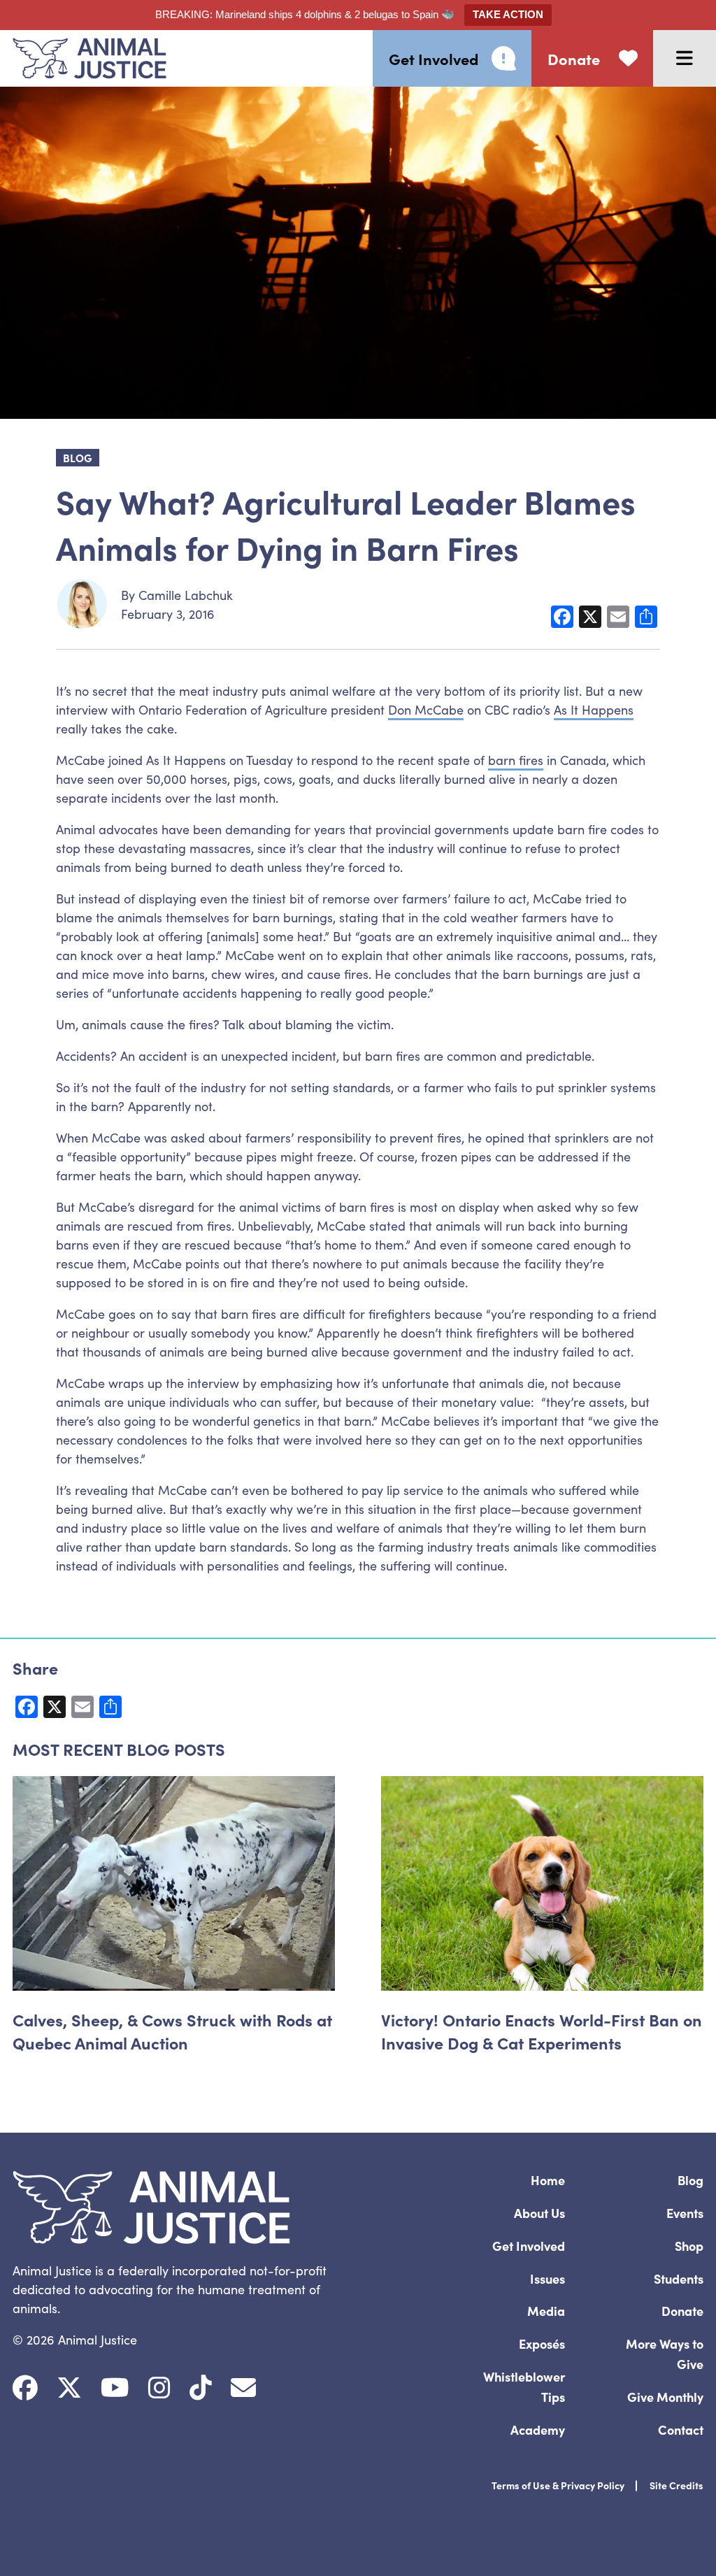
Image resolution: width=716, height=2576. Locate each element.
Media (546, 2311)
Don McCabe (426, 709)
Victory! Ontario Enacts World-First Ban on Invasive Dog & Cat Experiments (542, 2031)
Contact (681, 2430)
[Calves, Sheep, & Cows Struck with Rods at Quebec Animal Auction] (174, 1883)
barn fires (516, 760)
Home (548, 2180)
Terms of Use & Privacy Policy (558, 2485)
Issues (547, 2278)
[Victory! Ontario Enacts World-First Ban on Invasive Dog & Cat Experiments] (542, 1883)
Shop (689, 2246)
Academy (538, 2430)
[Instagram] (159, 2388)
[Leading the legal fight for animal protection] (83, 58)
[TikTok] (201, 2388)
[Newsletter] (243, 2388)
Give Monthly (665, 2397)
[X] (69, 2388)
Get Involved (529, 2246)
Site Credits (676, 2485)
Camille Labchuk (186, 595)
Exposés (542, 2344)
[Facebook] (25, 2388)
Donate (682, 2311)
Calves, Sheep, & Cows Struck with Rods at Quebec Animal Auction (172, 2031)
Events (685, 2213)
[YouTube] (115, 2388)
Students (679, 2278)
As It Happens (594, 709)
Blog (690, 2180)
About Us (539, 2213)
